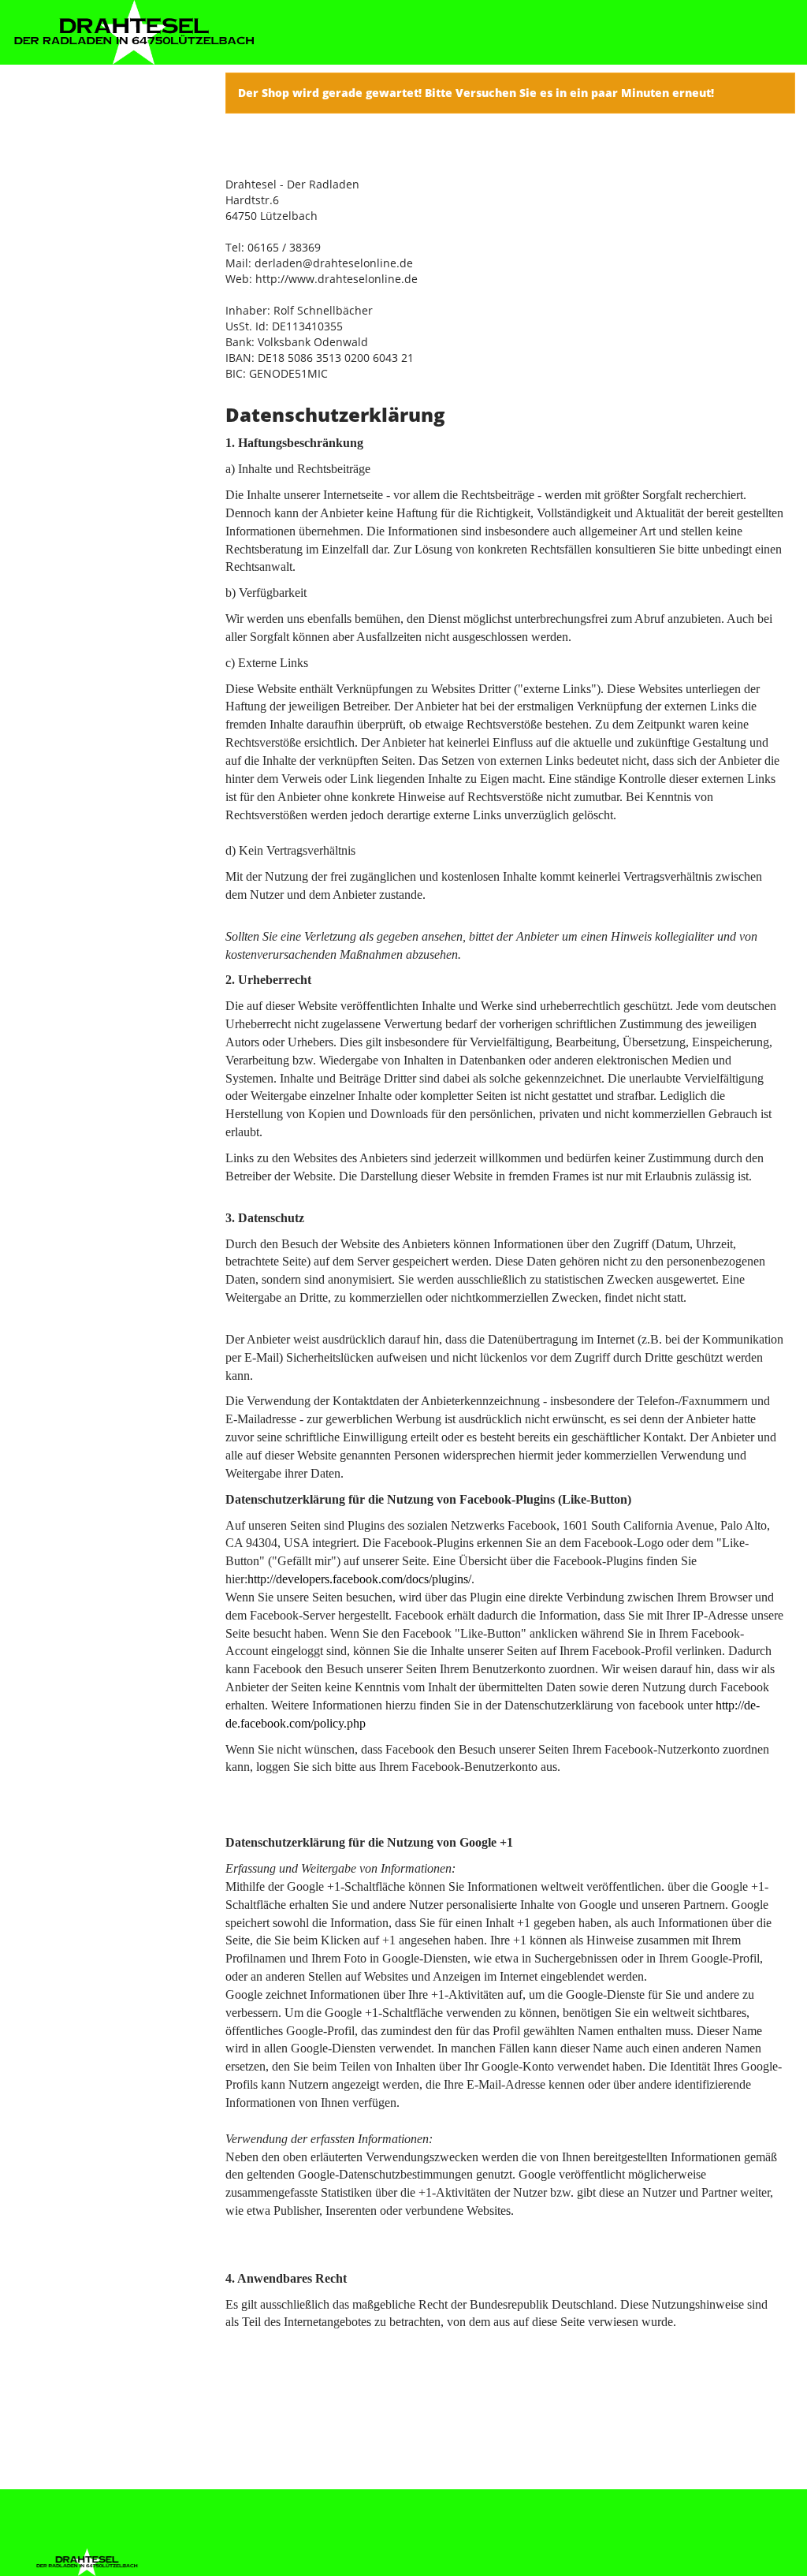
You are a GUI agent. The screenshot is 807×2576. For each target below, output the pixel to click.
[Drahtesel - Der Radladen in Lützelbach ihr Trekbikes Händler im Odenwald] (134, 32)
